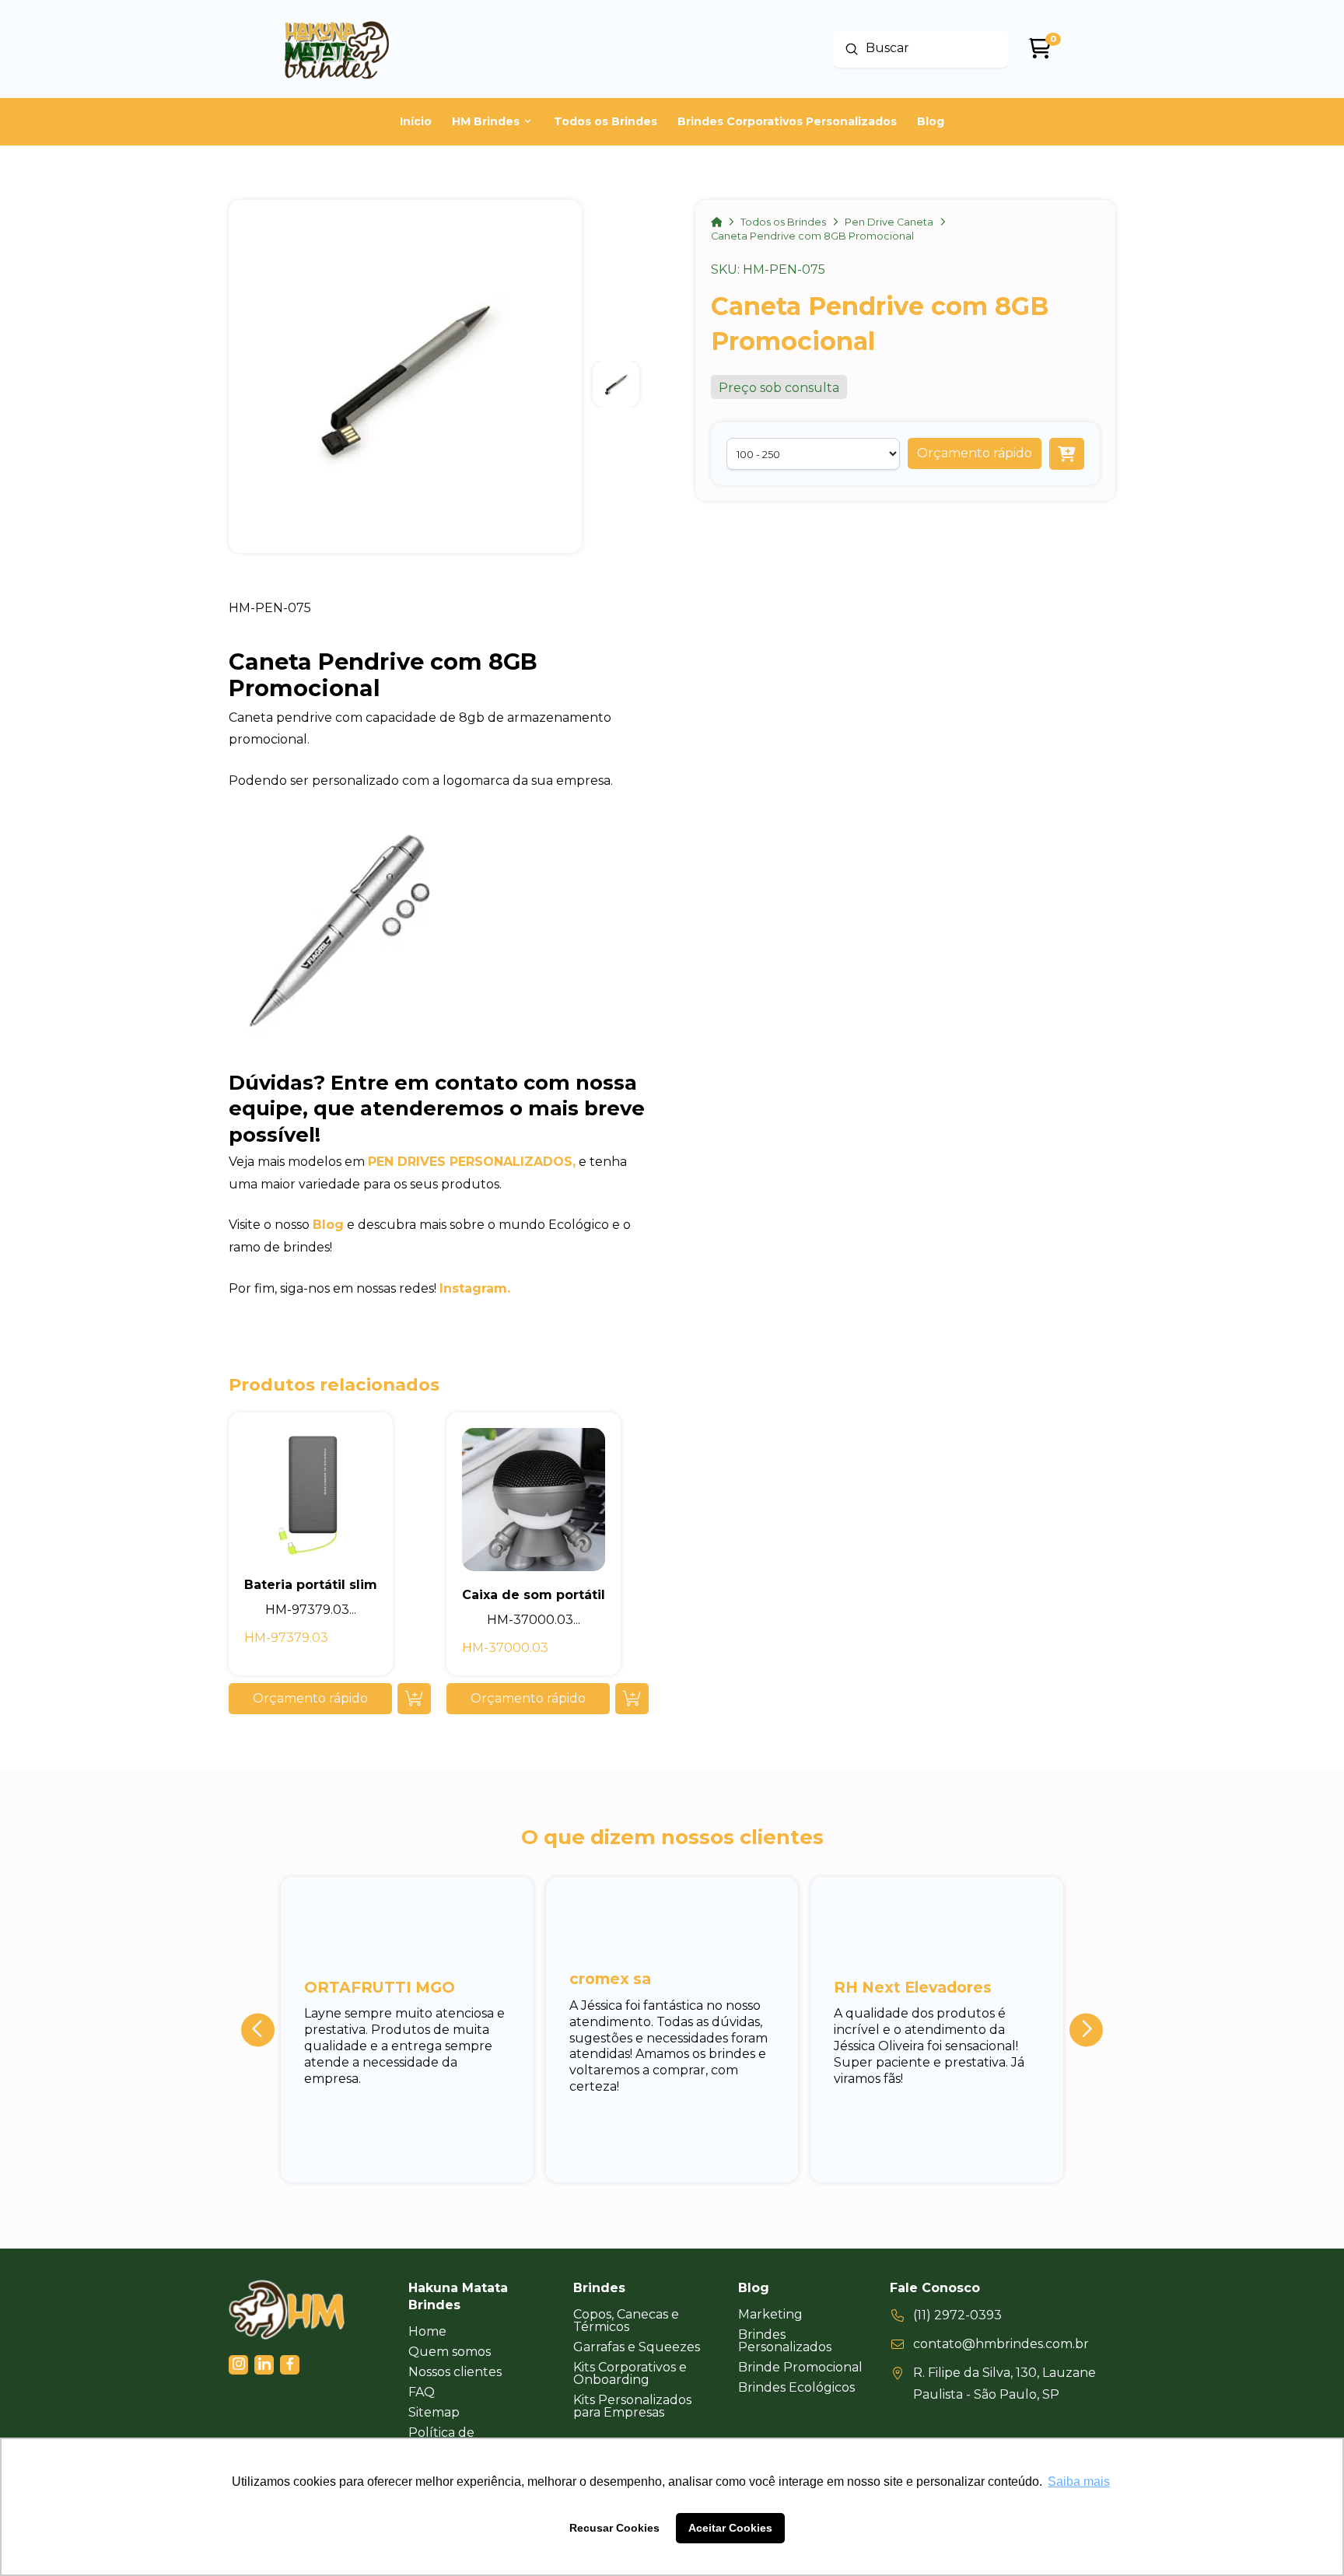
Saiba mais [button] (1079, 2481)
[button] (975, 453)
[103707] (1067, 454)
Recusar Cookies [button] (614, 2528)
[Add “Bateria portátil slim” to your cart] (414, 1699)
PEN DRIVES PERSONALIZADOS (470, 1162)
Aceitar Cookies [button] (730, 2528)
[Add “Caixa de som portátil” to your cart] (632, 1699)
